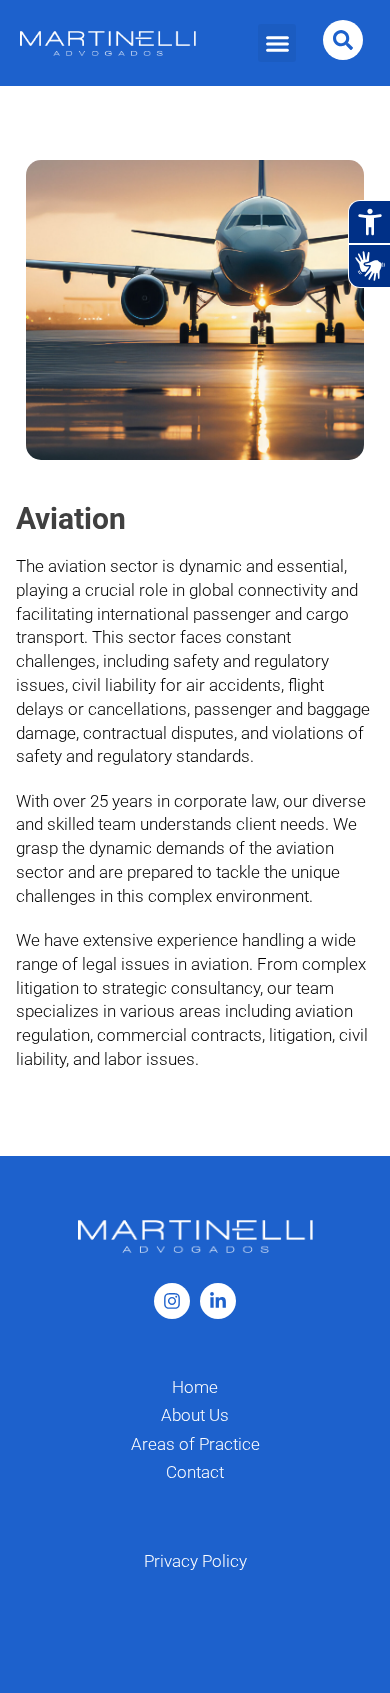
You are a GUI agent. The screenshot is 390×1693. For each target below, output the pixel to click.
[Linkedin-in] (218, 1301)
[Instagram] (172, 1301)
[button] (277, 43)
